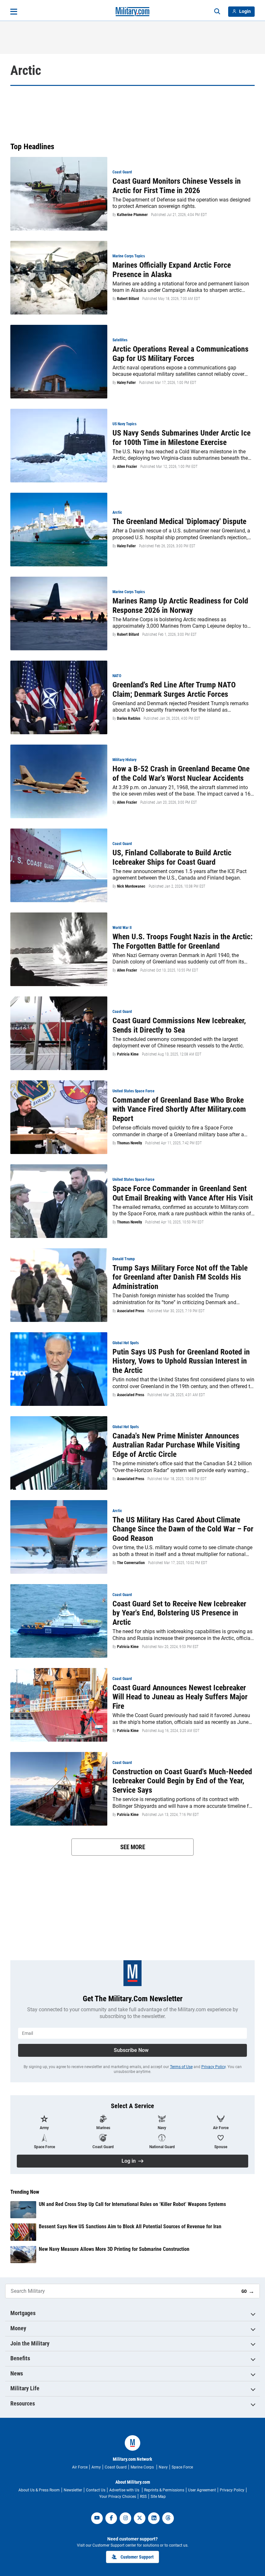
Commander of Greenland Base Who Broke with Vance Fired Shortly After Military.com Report (179, 1109)
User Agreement (202, 2490)
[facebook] (111, 2518)
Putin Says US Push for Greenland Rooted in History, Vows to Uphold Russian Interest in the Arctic (181, 1361)
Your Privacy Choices (118, 2497)
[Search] (217, 12)
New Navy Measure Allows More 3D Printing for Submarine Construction (114, 2249)
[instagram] (125, 2518)
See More (133, 1847)
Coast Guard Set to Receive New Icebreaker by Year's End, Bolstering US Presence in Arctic (179, 1613)
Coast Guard (116, 2467)
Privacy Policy (213, 2067)
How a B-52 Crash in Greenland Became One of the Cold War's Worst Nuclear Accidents (181, 773)
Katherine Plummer (132, 215)
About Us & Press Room (39, 2490)
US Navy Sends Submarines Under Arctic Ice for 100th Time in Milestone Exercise (181, 438)
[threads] (168, 2518)
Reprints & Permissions (164, 2490)
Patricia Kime (128, 1054)
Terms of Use (181, 2067)
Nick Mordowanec (131, 886)
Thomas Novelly (129, 1143)
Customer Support (137, 2557)
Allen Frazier (127, 467)
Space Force (182, 2467)
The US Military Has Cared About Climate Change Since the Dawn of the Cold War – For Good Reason (183, 1529)
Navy (163, 2467)
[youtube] (97, 2518)
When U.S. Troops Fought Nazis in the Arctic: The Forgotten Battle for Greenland (183, 941)
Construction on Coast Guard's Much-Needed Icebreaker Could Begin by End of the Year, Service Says (182, 1781)
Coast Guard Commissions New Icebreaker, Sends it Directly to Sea (179, 1025)
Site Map (158, 2497)
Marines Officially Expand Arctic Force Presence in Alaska (172, 270)
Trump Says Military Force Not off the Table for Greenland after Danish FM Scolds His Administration (180, 1277)
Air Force (80, 2467)
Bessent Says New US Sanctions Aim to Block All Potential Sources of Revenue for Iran (130, 2226)
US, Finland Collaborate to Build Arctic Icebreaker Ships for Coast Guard (172, 857)
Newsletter (73, 2490)
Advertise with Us (125, 2490)
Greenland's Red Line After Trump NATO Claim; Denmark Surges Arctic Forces (174, 690)
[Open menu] (14, 12)
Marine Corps (143, 2467)
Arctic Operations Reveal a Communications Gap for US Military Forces (180, 354)
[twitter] (140, 2518)
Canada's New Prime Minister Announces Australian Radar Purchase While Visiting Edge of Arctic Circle (176, 1445)
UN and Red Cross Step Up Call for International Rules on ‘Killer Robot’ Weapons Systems (132, 2204)
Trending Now (25, 2192)
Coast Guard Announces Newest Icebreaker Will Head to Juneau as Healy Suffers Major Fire (180, 1697)
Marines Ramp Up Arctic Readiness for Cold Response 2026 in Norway (180, 606)
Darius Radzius (129, 718)
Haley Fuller (126, 383)
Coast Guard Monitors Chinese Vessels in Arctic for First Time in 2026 (177, 186)
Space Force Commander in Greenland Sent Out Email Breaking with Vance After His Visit (183, 1193)
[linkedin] (154, 2518)
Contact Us (96, 2490)
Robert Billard (128, 299)
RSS (143, 2497)
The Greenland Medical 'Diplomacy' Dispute (179, 521)
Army (96, 2467)
